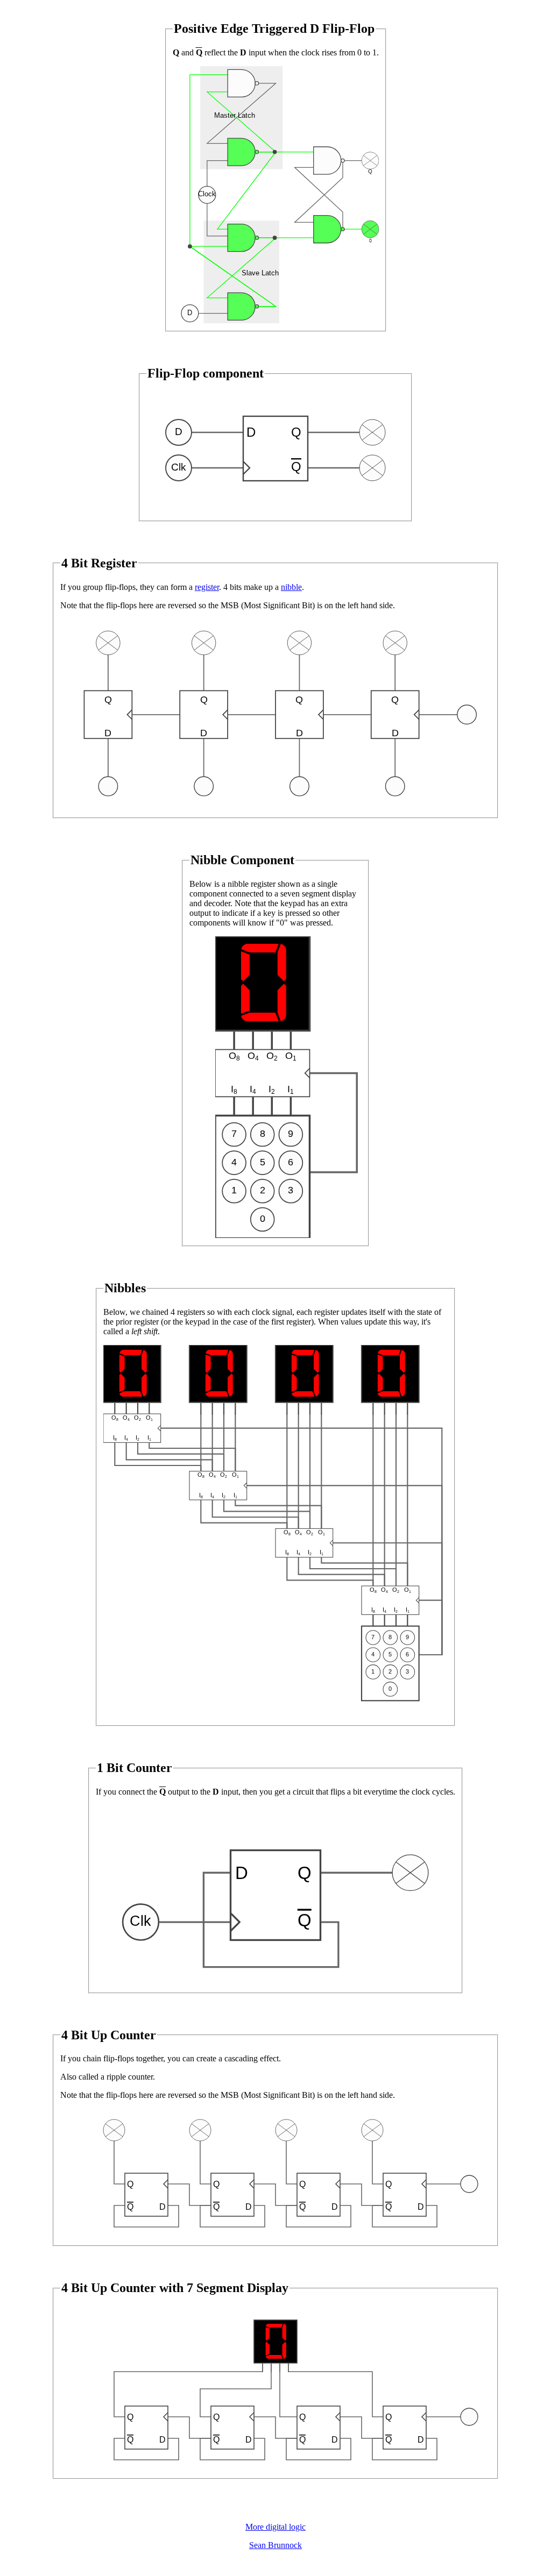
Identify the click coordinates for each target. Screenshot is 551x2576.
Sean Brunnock (275, 2545)
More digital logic (275, 2527)
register (207, 587)
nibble (291, 587)
